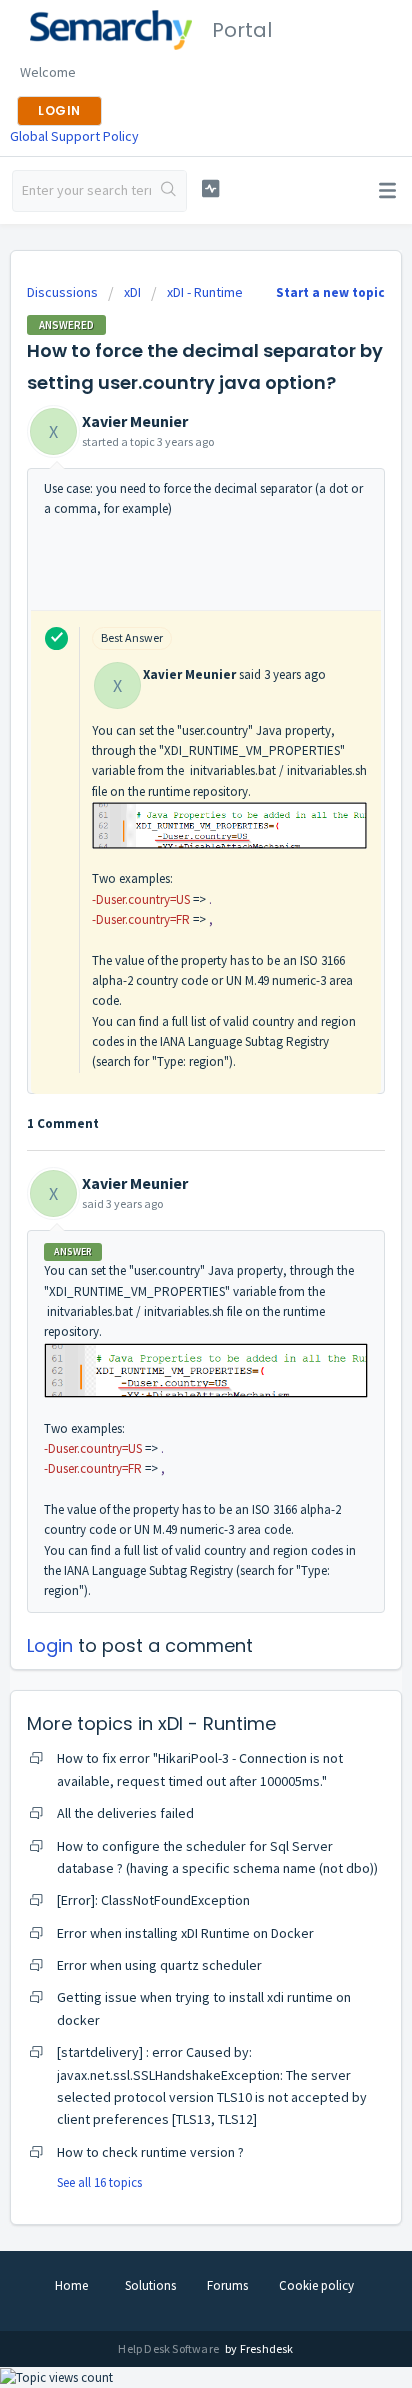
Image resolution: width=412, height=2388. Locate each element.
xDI (132, 292)
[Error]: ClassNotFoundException (153, 1900)
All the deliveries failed (125, 1813)
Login (50, 1645)
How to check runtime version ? (150, 2152)
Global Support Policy (74, 136)
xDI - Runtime (205, 292)
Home (71, 2285)
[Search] (168, 191)
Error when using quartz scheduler (159, 1965)
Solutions (150, 2285)
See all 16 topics (99, 2182)
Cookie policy (316, 2285)
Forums (227, 2285)
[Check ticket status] (211, 188)
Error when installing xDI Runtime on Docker (185, 1933)
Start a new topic (330, 292)
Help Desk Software (169, 2348)
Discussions (62, 292)
